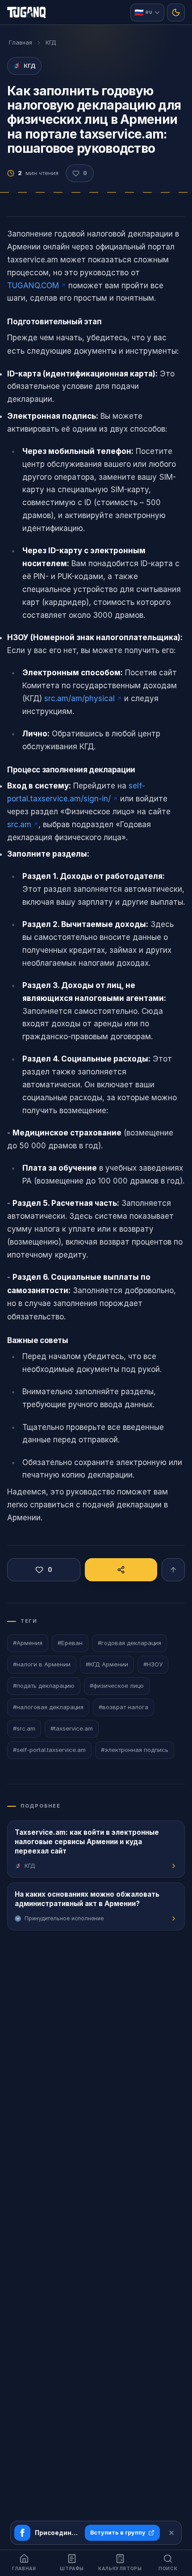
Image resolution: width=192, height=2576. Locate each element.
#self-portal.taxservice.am (49, 1750)
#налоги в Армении (42, 1664)
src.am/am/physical (79, 698)
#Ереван (70, 1643)
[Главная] (173, 1570)
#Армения (28, 1643)
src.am (19, 825)
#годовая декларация (129, 1643)
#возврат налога (123, 1707)
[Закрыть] (171, 2533)
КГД (51, 43)
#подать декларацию (44, 1686)
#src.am (24, 1728)
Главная (21, 43)
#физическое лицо (117, 1686)
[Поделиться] (121, 1570)
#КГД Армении (107, 1664)
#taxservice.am (72, 1728)
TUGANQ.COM (33, 286)
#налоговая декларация (48, 1707)
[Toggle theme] (176, 12)
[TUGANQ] (27, 12)
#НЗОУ (153, 1664)
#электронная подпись (135, 1750)
